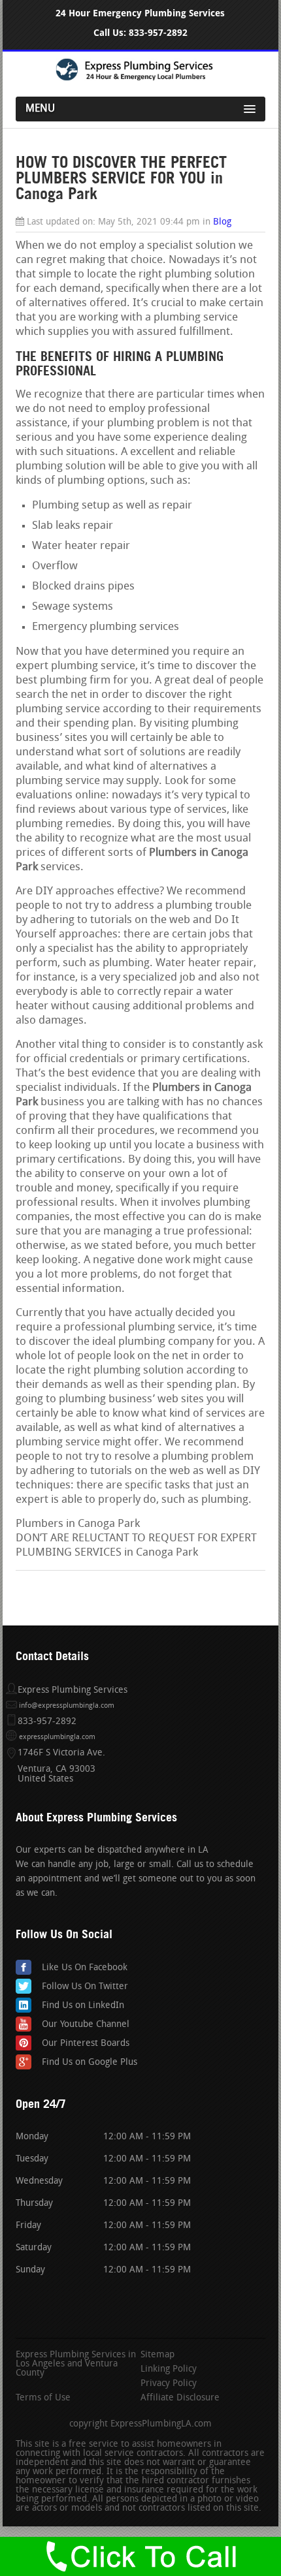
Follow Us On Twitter (85, 1987)
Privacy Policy (169, 2384)
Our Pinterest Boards (86, 2044)
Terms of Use (43, 2398)
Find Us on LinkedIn (83, 2006)
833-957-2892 (158, 33)
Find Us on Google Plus (90, 2063)
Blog (222, 222)
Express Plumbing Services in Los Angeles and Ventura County (76, 2364)
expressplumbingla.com (57, 1737)
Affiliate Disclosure (180, 2398)
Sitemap (157, 2355)
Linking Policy (169, 2370)
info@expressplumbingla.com (67, 1706)
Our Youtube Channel (86, 2025)
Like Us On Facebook (85, 1968)
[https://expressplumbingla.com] (140, 79)
